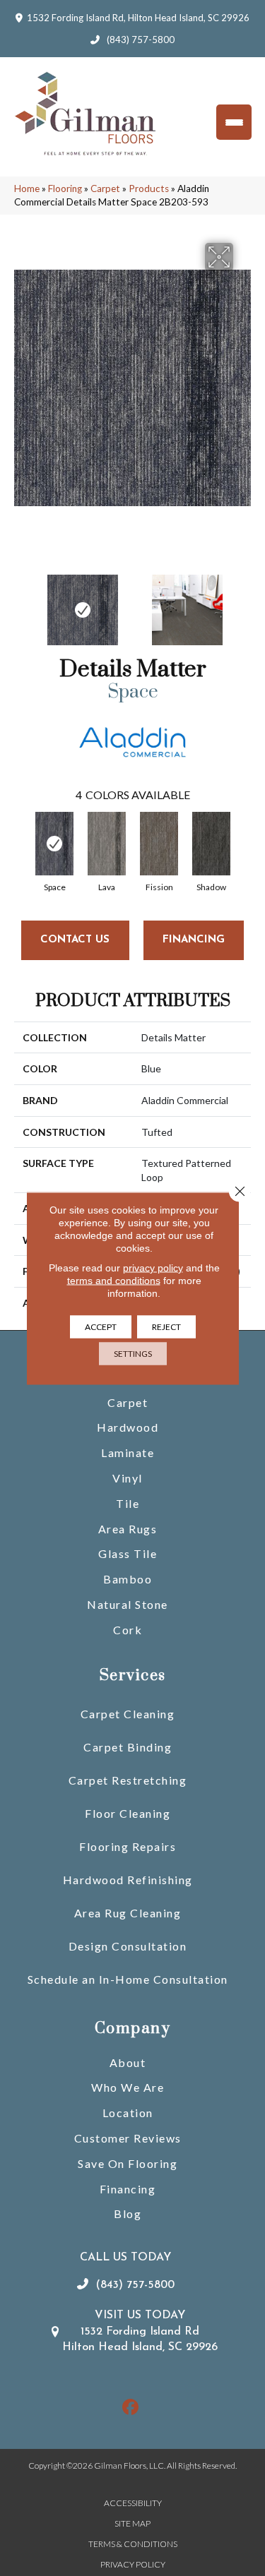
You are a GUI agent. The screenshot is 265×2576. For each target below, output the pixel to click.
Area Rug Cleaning (128, 1913)
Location (128, 2113)
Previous (21, 603)
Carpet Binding (128, 1747)
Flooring (65, 188)
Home (27, 188)
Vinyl (128, 1478)
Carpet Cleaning (128, 1714)
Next (244, 603)
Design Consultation (128, 1946)
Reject (166, 1326)
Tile (128, 1503)
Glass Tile (128, 1553)
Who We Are (128, 2087)
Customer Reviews (128, 2138)
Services (133, 1676)
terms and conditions (114, 1280)
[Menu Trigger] (234, 122)
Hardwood (128, 1427)
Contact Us (75, 940)
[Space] (54, 844)
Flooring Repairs (128, 1846)
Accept (101, 1326)
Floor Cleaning (128, 1813)
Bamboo (128, 1579)
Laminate (128, 1452)
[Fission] (159, 844)
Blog (128, 2213)
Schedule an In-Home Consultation (128, 1979)
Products (149, 188)
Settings (133, 1353)
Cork (128, 1630)
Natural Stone (128, 1604)
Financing (128, 2189)
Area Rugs (128, 1529)
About (128, 2062)
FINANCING (194, 940)
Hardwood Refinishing (128, 1880)
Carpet (105, 188)
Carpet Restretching (128, 1780)
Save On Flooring (128, 2163)
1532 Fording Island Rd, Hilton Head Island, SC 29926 (138, 18)
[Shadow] (211, 844)
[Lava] (107, 844)
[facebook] (130, 2408)
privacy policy (153, 1267)
